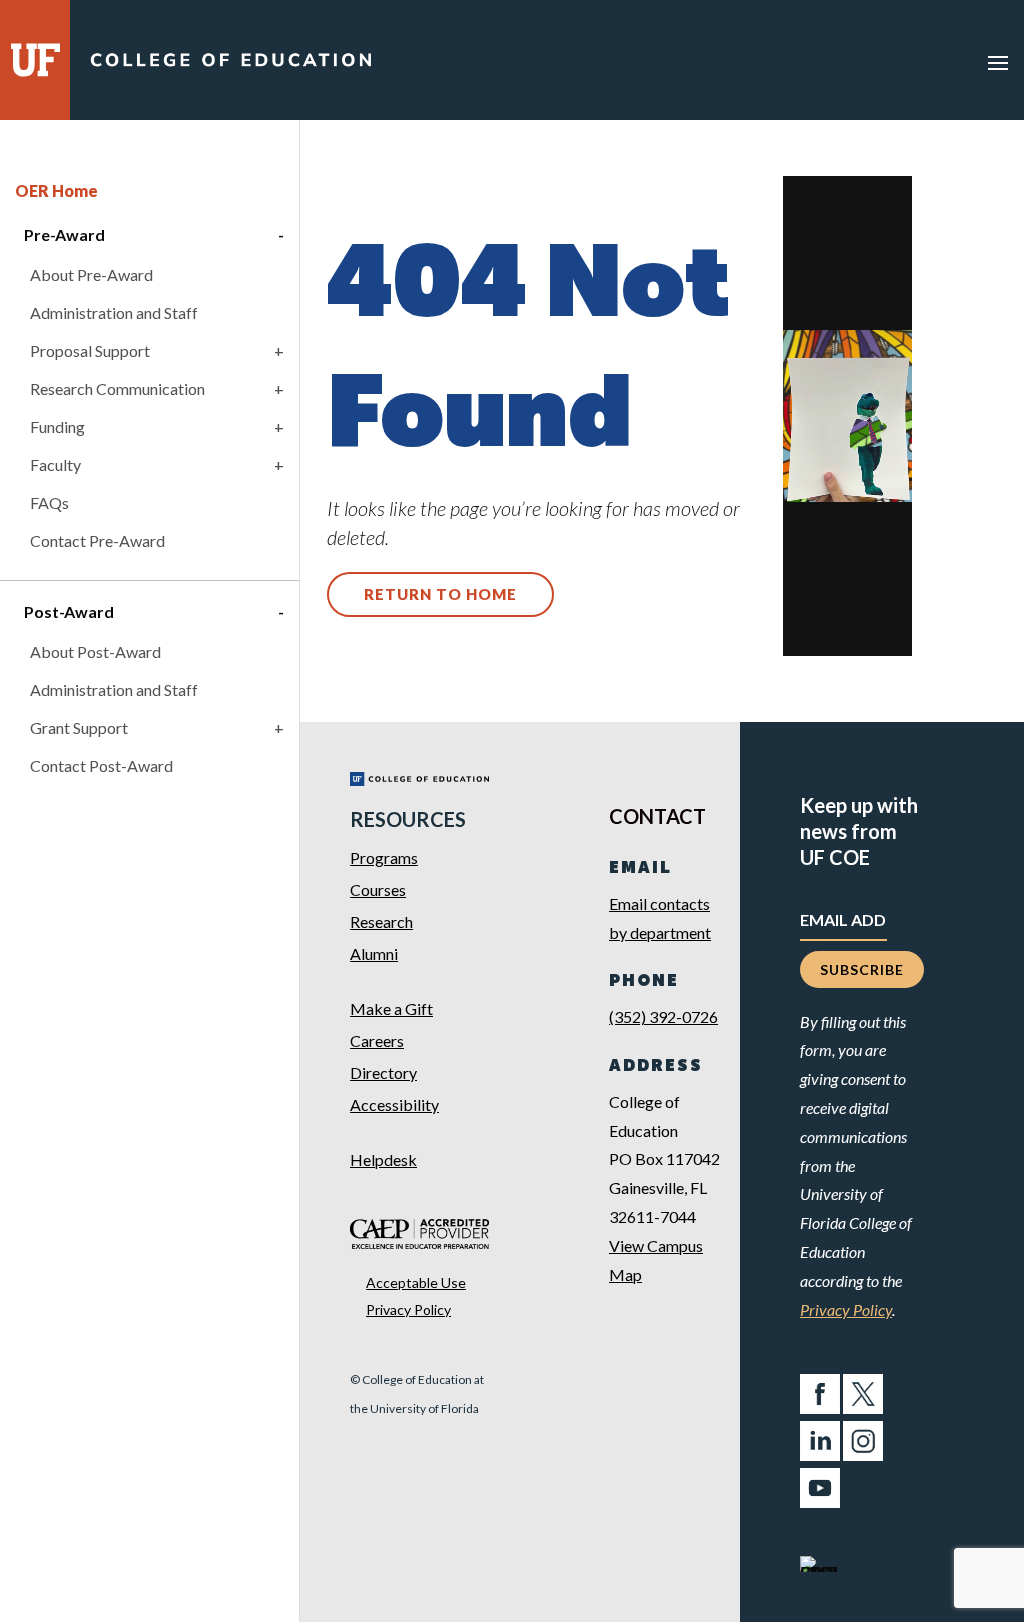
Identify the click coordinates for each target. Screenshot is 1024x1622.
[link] (230, 64)
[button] (998, 62)
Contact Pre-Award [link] (97, 540)
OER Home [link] (56, 190)
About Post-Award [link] (95, 651)
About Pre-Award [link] (91, 274)
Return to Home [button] (440, 594)
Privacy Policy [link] (408, 1309)
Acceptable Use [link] (416, 1282)
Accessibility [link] (394, 1104)
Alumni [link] (374, 953)
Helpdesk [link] (383, 1159)
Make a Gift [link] (391, 1008)
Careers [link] (377, 1040)
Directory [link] (383, 1072)
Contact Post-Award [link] (101, 765)
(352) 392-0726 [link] (663, 1016)
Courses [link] (378, 889)
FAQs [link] (49, 502)
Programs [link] (384, 857)
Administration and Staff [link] (114, 312)
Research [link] (381, 921)
